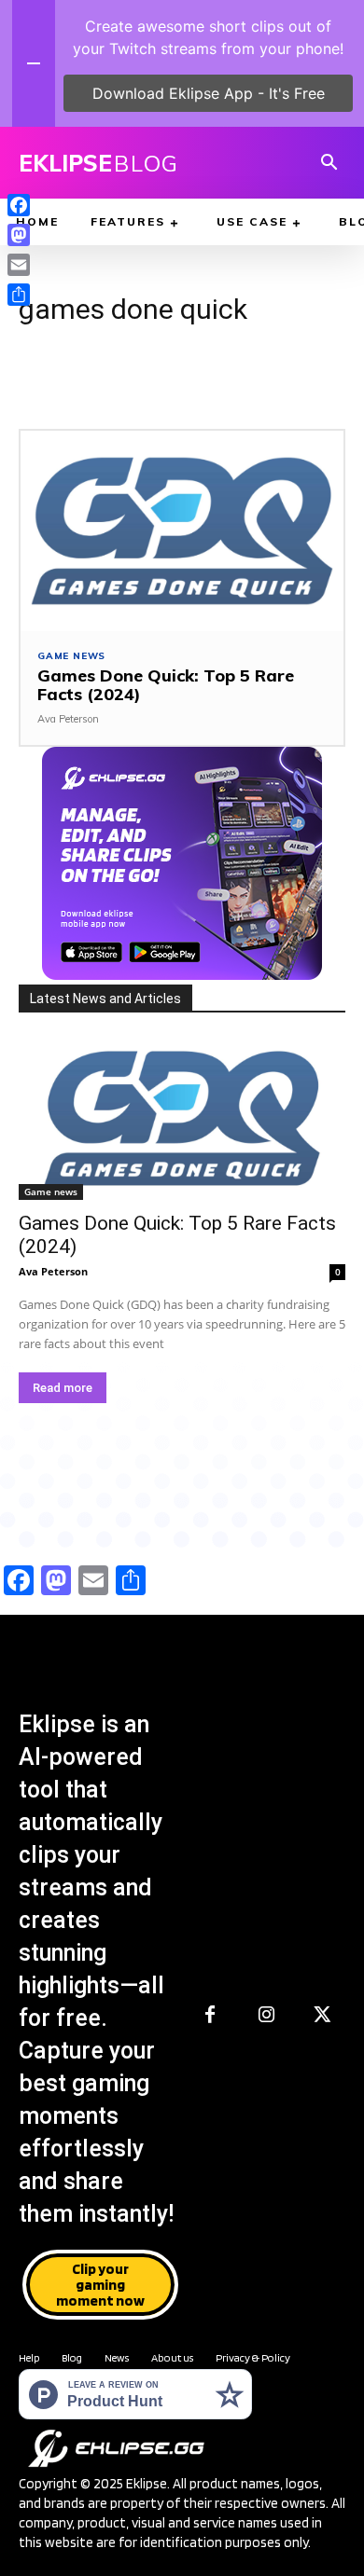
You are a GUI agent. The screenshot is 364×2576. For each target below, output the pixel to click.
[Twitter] (322, 2016)
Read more (63, 1388)
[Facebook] (210, 2016)
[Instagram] (266, 2016)
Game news (71, 656)
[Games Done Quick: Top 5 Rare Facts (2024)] (182, 531)
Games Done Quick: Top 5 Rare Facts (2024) (166, 685)
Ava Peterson (68, 719)
